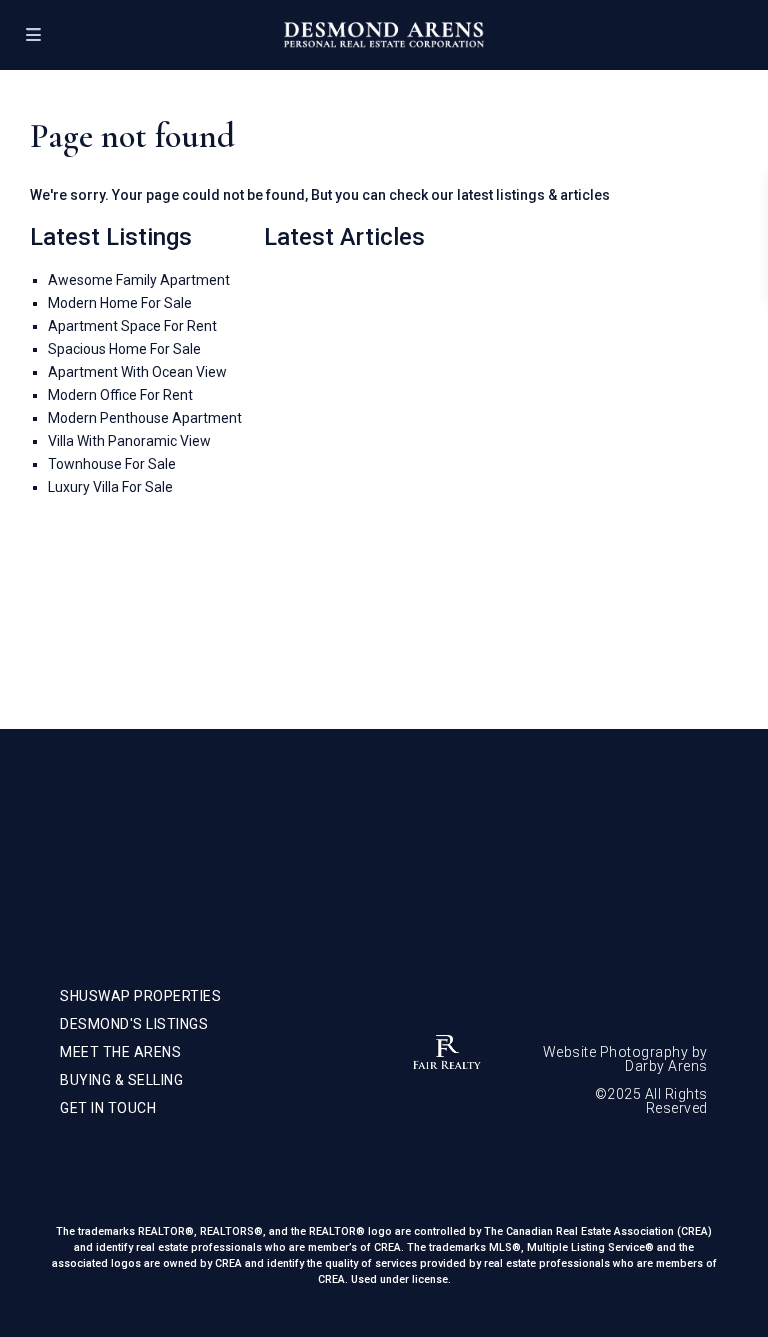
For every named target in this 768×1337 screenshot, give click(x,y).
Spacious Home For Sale (124, 349)
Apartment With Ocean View (137, 372)
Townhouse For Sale (112, 464)
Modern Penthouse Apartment (145, 418)
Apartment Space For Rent (132, 326)
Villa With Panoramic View (129, 441)
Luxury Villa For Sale (110, 487)
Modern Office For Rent (120, 395)
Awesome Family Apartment (139, 280)
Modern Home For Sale (120, 303)
